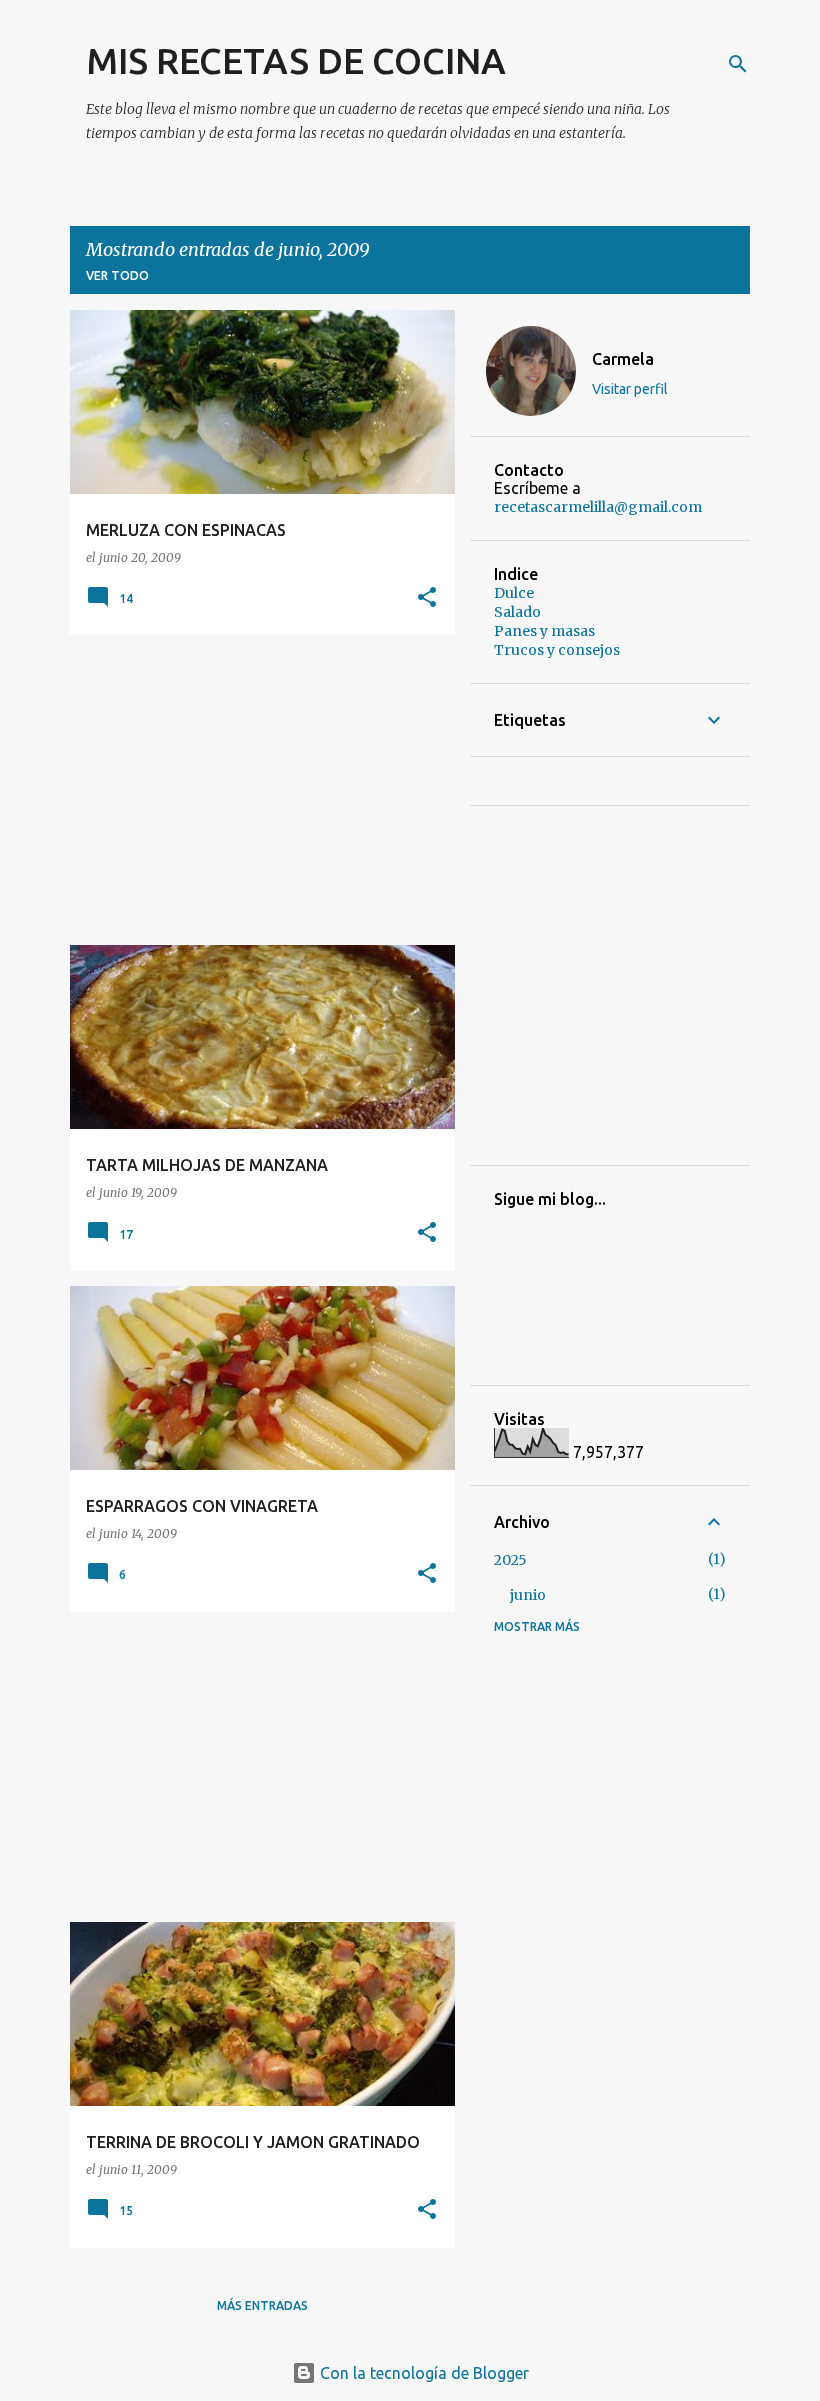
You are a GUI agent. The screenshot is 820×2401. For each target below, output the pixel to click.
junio (528, 1595)
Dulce (514, 593)
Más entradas (262, 2305)
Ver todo (117, 275)
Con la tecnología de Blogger (422, 2373)
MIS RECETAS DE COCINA (296, 60)
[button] (427, 598)
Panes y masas (544, 631)
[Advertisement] (255, 790)
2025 (510, 1560)
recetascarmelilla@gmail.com (598, 507)
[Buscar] (738, 64)
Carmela (623, 359)
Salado (517, 612)
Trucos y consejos (557, 650)
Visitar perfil (630, 389)
